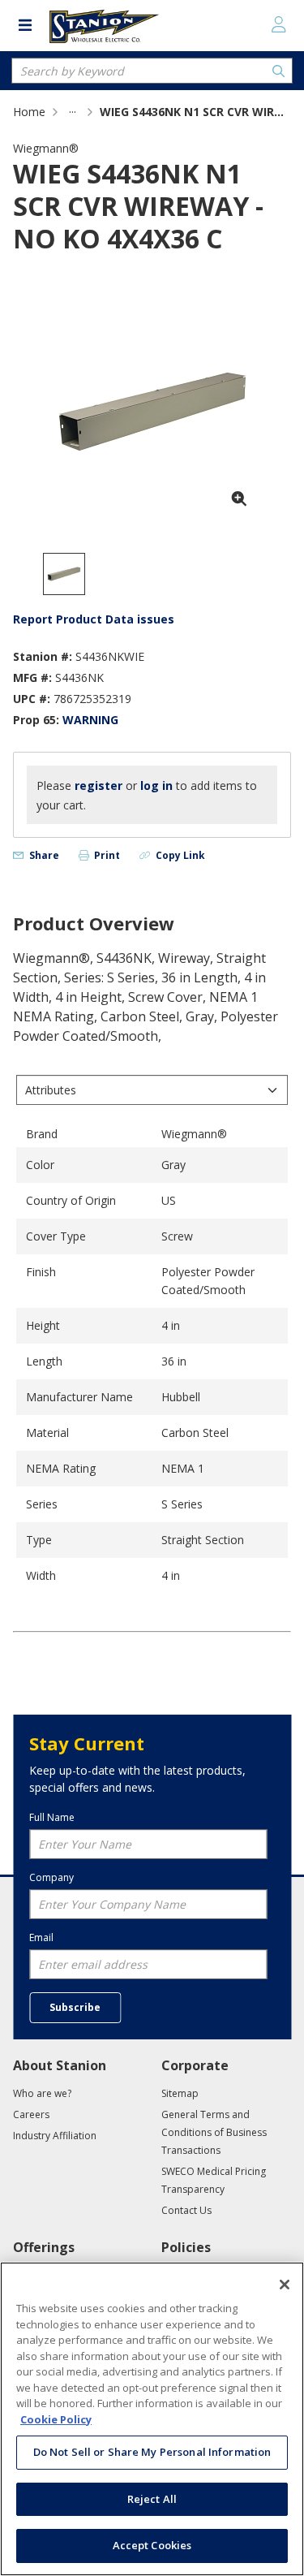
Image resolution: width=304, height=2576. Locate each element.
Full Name (52, 1817)
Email (41, 1937)
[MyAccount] (279, 24)
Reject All (152, 2499)
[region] (152, 2419)
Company (51, 1877)
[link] (73, 112)
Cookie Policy (56, 2419)
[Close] (285, 2285)
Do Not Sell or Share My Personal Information (152, 2452)
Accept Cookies (152, 2545)
